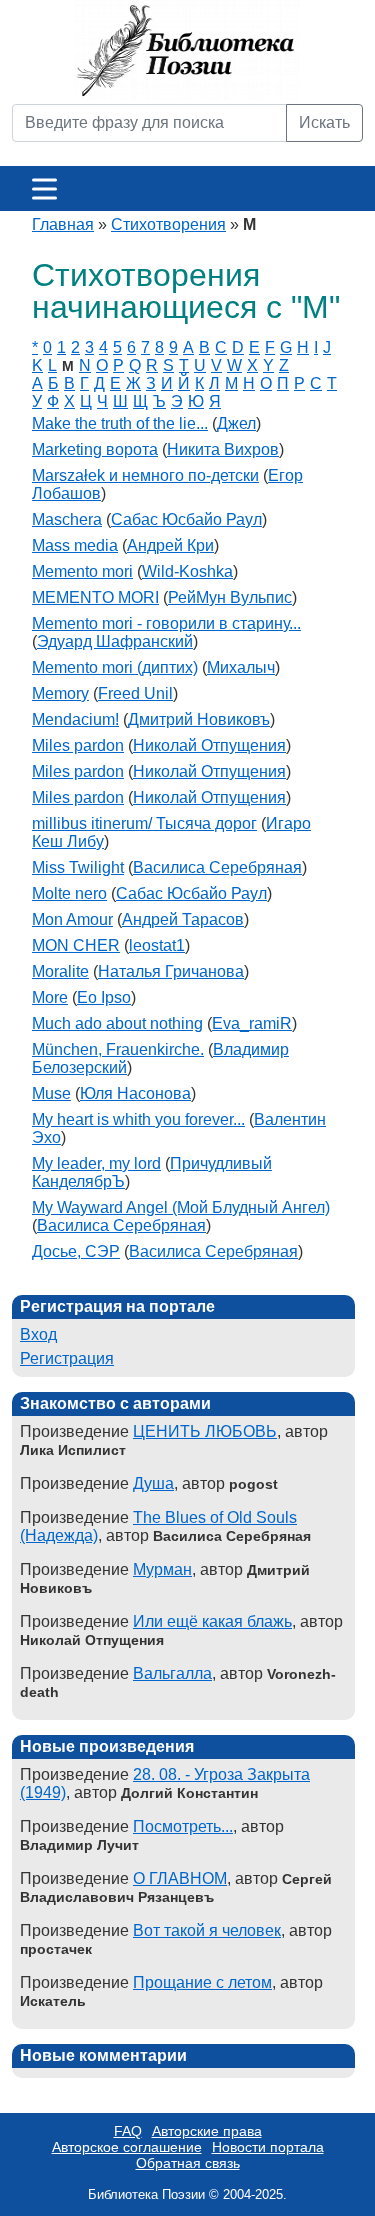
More (50, 997)
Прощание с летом (202, 1982)
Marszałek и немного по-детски (145, 475)
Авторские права (207, 2131)
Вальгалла (172, 1673)
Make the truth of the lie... (120, 423)
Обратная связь (188, 2163)
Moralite (60, 971)
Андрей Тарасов (183, 919)
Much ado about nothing (117, 1023)
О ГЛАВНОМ (180, 1878)
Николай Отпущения (209, 745)
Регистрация (67, 1358)
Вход (38, 1334)
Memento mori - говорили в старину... (166, 623)
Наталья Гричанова (171, 971)
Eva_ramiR (252, 1023)
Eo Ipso (104, 997)
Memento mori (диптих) (115, 667)
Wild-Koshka (187, 571)
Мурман (162, 1569)
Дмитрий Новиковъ (199, 719)
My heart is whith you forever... (138, 1119)
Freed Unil (135, 693)
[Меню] (44, 188)
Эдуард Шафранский (115, 641)
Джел (236, 423)
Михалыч (241, 667)
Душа (153, 1483)
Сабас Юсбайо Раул (186, 519)
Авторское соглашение (127, 2147)
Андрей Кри (170, 545)
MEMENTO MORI (95, 597)
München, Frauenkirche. (118, 1049)
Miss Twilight (78, 867)
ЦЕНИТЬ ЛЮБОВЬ (205, 1431)
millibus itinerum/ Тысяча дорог (144, 823)
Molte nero (69, 893)
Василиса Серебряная (217, 867)
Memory (60, 693)
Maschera (67, 519)
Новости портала (268, 2147)
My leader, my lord (96, 1163)
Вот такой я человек (207, 1930)
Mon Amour (72, 919)
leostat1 (157, 945)
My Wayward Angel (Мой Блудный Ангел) (181, 1207)
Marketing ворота (95, 449)
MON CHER (76, 945)
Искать (324, 122)
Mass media (75, 545)
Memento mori (82, 571)
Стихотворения (168, 224)
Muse (51, 1093)
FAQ (128, 2131)
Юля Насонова (135, 1093)
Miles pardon (78, 745)
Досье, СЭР (76, 1251)
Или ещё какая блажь (212, 1621)
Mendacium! (75, 719)
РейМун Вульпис (230, 597)
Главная (63, 224)
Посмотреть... (183, 1826)
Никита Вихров (223, 449)
